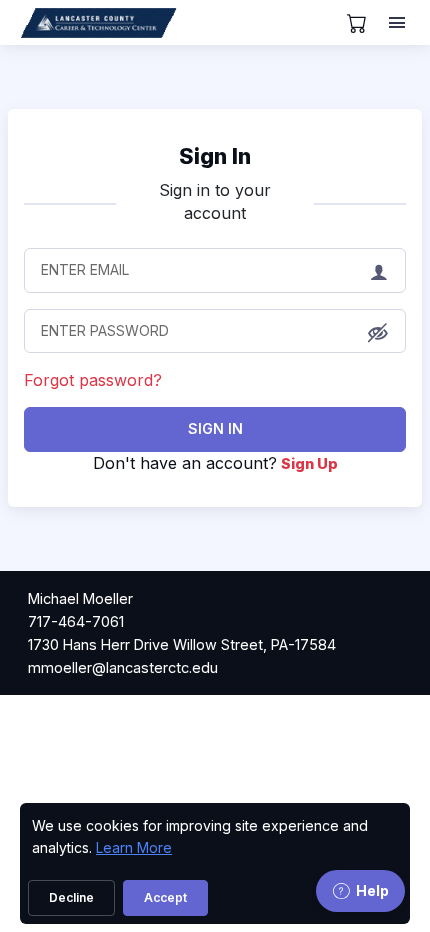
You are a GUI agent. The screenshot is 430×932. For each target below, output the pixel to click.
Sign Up (309, 463)
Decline (71, 897)
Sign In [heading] (215, 156)
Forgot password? (93, 380)
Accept (165, 897)
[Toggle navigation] (399, 23)
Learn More (134, 847)
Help (372, 890)
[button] (378, 332)
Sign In (215, 428)
